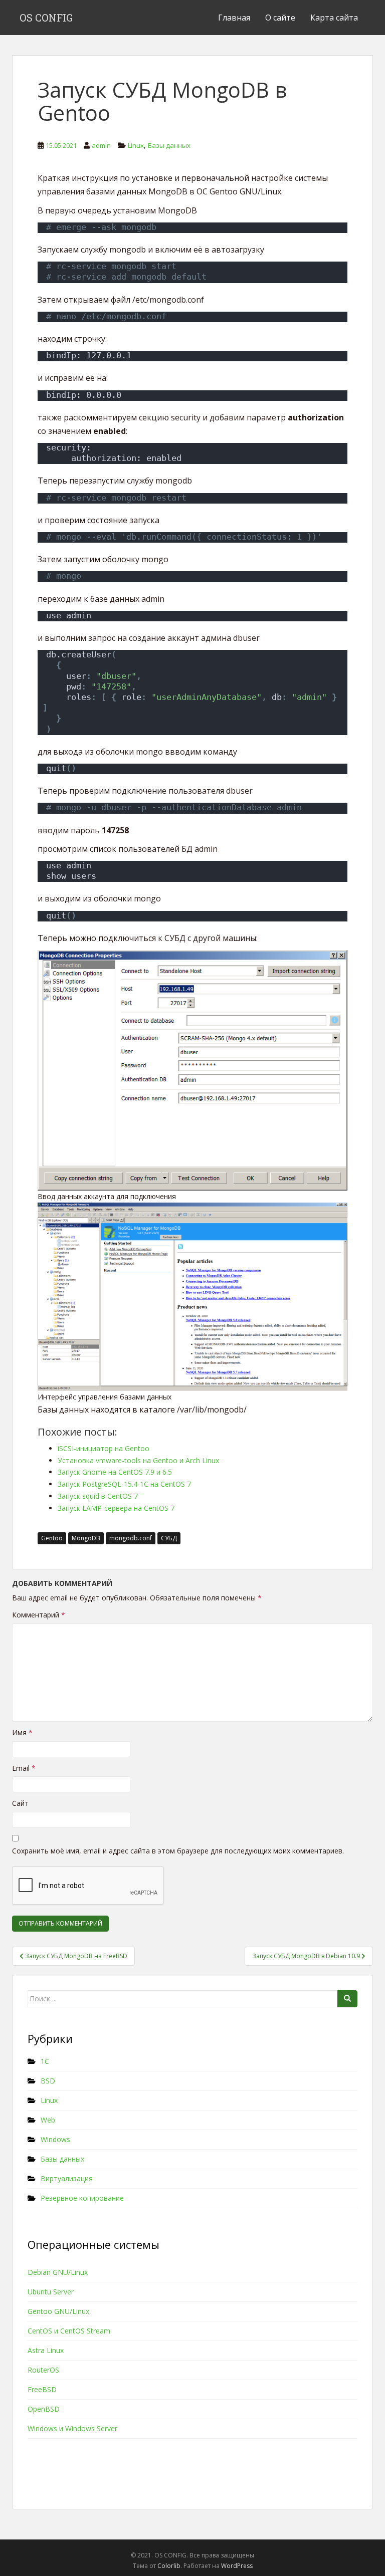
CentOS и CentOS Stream (69, 2331)
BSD (48, 2081)
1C (45, 2061)
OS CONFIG (46, 18)
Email (24, 1768)
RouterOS (43, 2370)
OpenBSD (44, 2409)
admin (101, 145)
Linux (136, 145)
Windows (55, 2139)
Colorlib (169, 2566)
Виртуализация (67, 2178)
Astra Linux (46, 2350)
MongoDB (86, 1538)
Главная (234, 18)
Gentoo (52, 1538)
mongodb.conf (131, 1538)
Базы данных (169, 145)
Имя (22, 1732)
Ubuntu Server (51, 2292)
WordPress (237, 2566)
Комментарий (39, 1615)
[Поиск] (347, 1999)
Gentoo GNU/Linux (58, 2311)
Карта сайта (334, 18)
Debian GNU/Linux (58, 2272)
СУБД (169, 1538)
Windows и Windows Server (72, 2428)
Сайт (20, 1803)
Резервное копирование (82, 2198)
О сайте (280, 18)
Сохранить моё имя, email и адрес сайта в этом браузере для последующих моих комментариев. (178, 1851)
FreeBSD (42, 2389)
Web (48, 2120)
